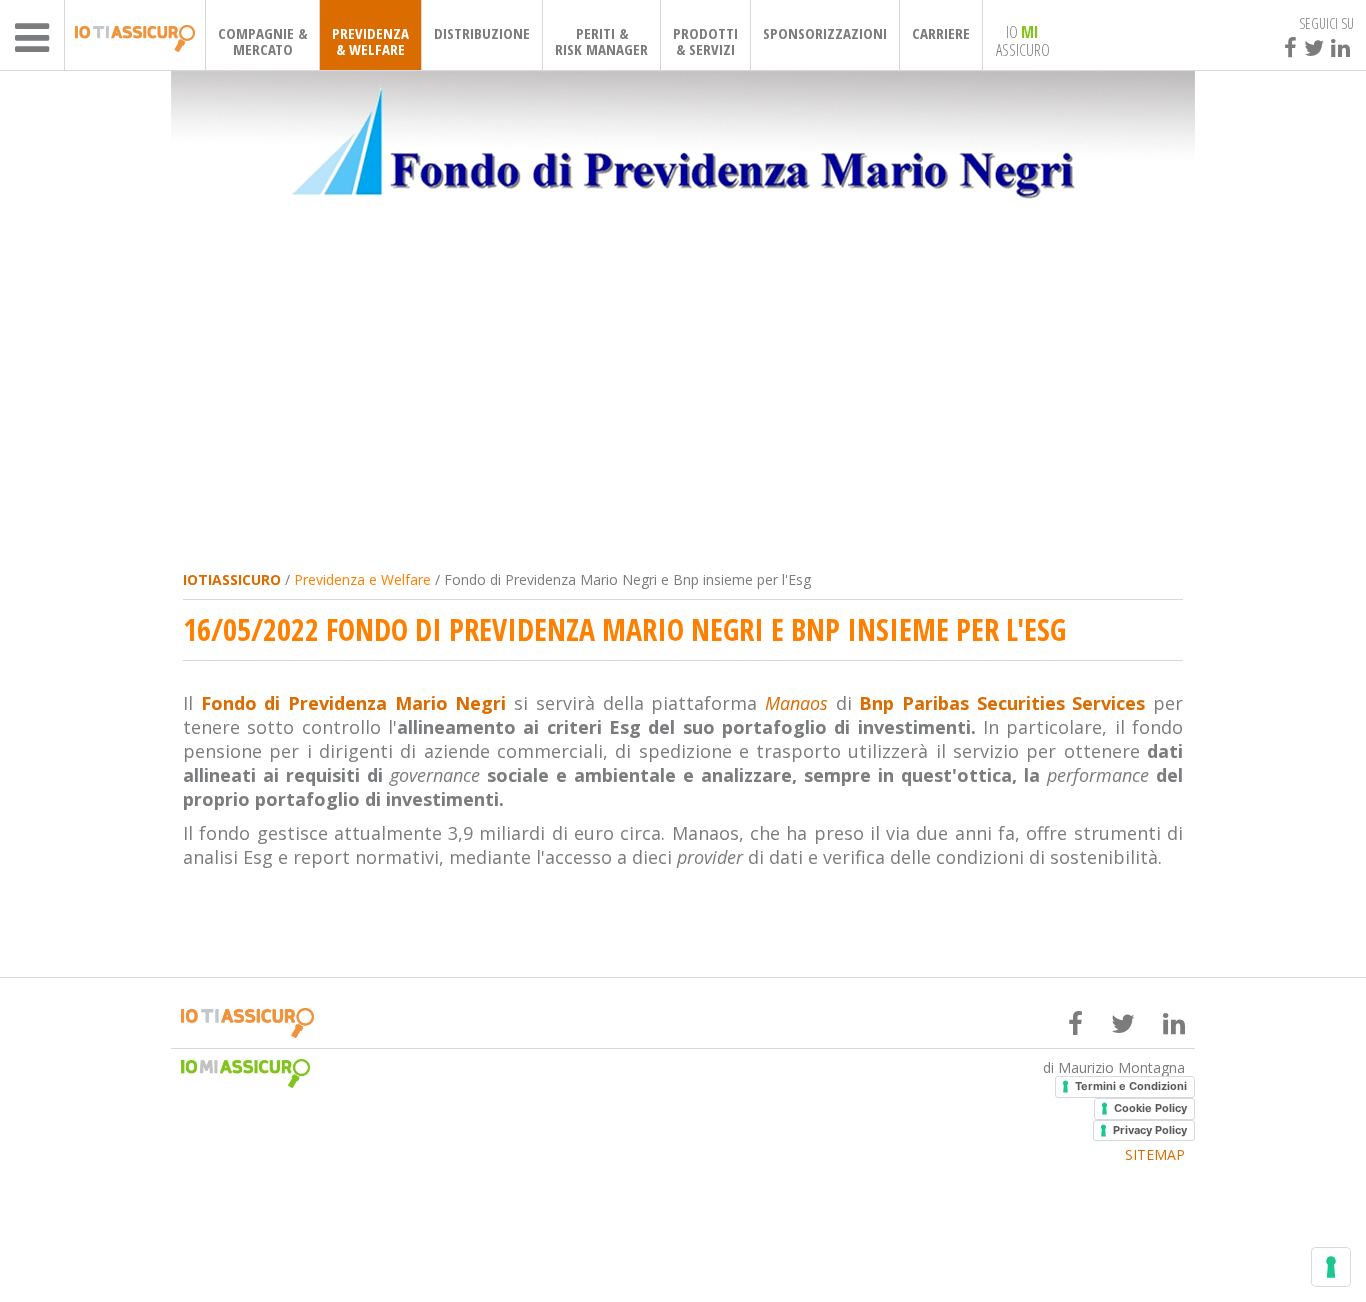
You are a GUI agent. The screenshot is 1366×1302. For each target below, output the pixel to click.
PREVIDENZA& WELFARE (370, 41)
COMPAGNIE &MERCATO (262, 41)
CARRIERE (941, 33)
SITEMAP (1155, 1155)
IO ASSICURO (1023, 40)
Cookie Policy (1150, 1108)
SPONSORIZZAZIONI (825, 33)
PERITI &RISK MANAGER (601, 41)
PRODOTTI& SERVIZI (705, 41)
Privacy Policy (1150, 1130)
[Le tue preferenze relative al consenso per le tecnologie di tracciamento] (1331, 1267)
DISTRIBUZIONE (482, 33)
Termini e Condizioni (1131, 1086)
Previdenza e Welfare (362, 579)
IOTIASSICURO (232, 579)
